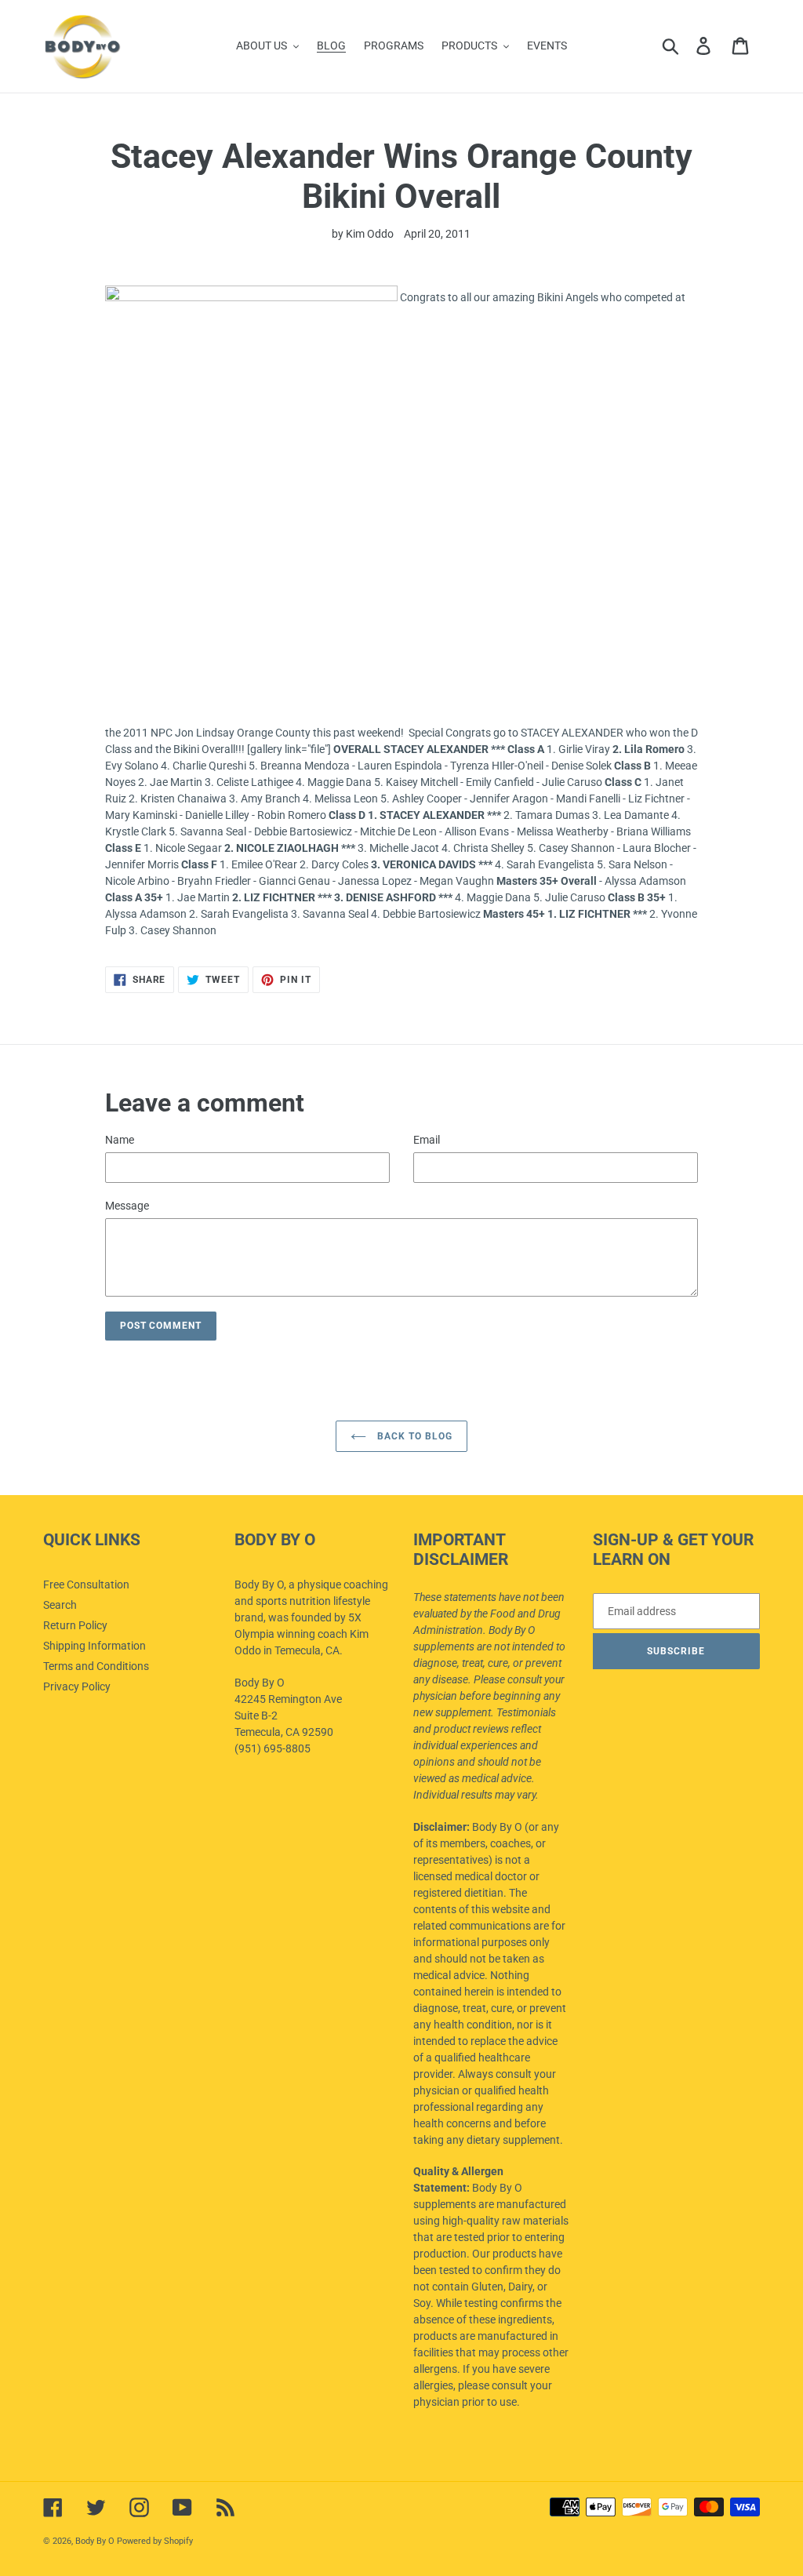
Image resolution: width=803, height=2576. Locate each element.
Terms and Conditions (96, 1666)
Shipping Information (94, 1646)
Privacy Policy (77, 1686)
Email (427, 1140)
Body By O (95, 2541)
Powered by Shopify (155, 2541)
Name (120, 1140)
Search (60, 1605)
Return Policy (75, 1625)
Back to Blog (413, 1436)
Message (127, 1206)
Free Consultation (86, 1585)
